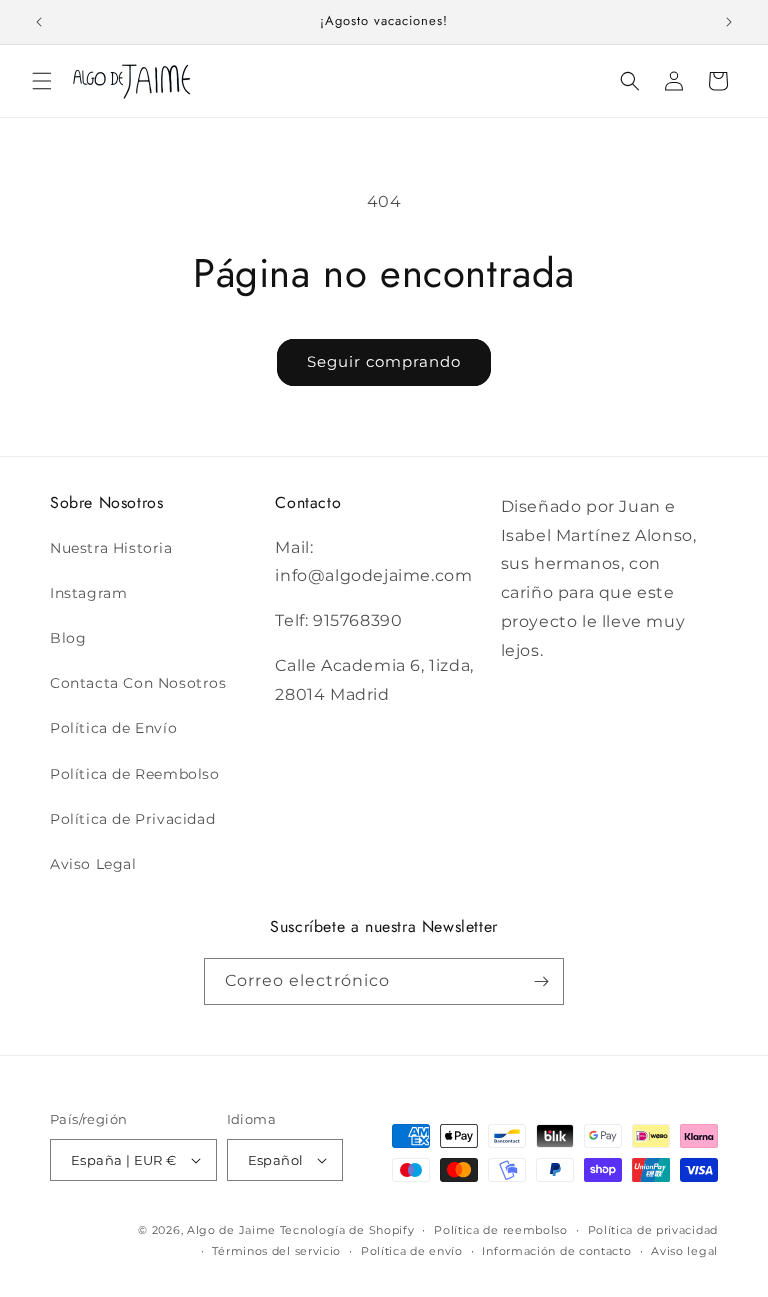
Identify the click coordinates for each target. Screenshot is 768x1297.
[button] (42, 81)
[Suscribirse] (541, 981)
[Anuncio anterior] (39, 22)
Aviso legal (684, 1251)
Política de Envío (113, 728)
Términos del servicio (276, 1251)
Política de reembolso (501, 1230)
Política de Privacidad (132, 819)
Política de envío (412, 1251)
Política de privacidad (653, 1230)
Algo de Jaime (231, 1230)
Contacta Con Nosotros (138, 683)
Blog (68, 638)
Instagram (88, 593)
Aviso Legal (93, 864)
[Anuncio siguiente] (729, 22)
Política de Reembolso (135, 774)
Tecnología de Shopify (347, 1230)
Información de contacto (556, 1251)
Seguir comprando (384, 361)
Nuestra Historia (111, 548)
